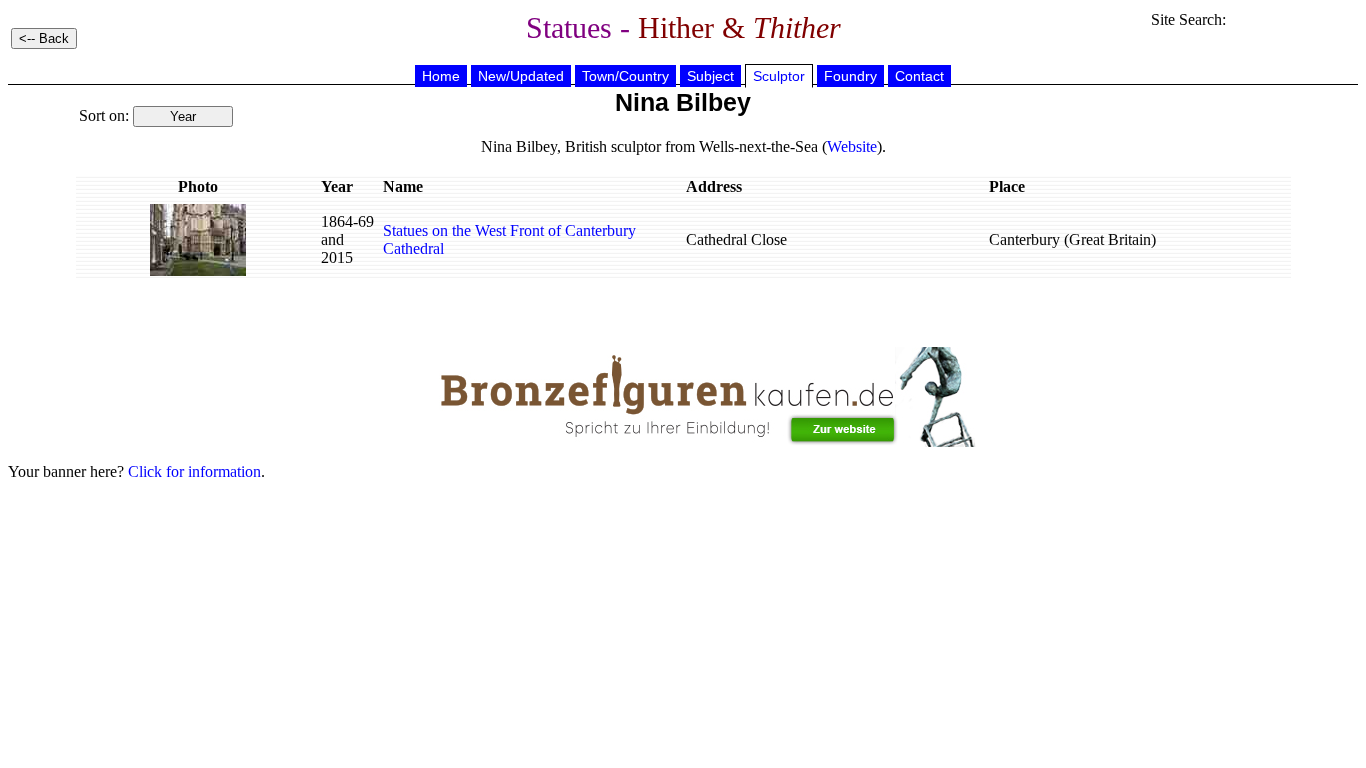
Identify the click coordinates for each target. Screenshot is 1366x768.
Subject (710, 76)
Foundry (850, 76)
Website (852, 146)
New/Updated (521, 76)
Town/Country (625, 76)
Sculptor (779, 76)
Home (441, 76)
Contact (919, 76)
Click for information (194, 471)
